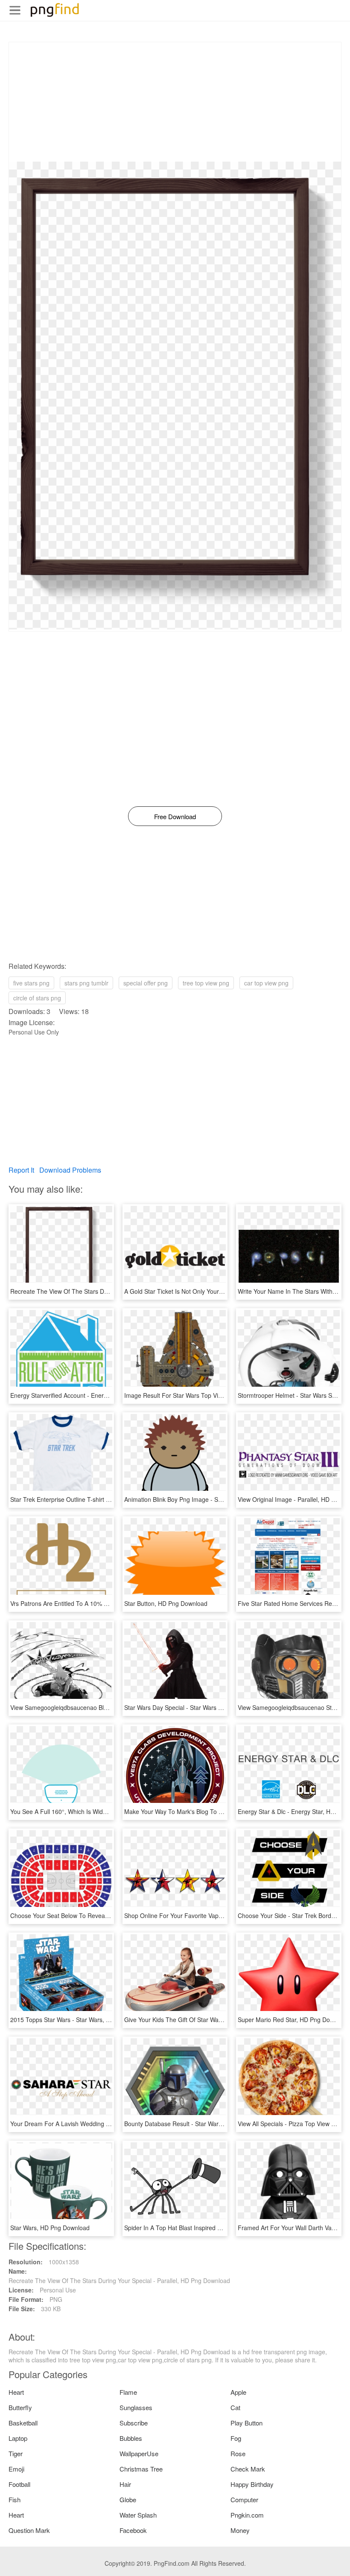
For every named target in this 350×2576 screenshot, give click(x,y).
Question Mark (29, 2530)
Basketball (23, 2423)
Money (240, 2530)
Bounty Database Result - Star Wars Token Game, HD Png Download (218, 2124)
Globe (128, 2499)
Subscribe (134, 2423)
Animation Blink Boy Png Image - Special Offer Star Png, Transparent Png (223, 1499)
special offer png (146, 983)
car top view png (266, 983)
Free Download (175, 816)
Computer (244, 2499)
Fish (15, 2499)
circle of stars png (37, 998)
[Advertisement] (175, 102)
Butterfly (20, 2407)
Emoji (16, 2469)
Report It (21, 1170)
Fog (236, 2438)
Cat (235, 2407)
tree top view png (206, 983)
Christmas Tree (141, 2469)
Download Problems (70, 1170)
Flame (128, 2392)
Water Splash (138, 2515)
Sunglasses (136, 2407)
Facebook (133, 2530)
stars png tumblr (86, 983)
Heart (16, 2392)
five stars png (31, 983)
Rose (238, 2453)
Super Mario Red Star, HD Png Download (293, 2020)
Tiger (16, 2453)
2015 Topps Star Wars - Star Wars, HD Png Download (83, 2020)
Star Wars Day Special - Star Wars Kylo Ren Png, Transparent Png (214, 1707)
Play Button (246, 2423)
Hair (125, 2484)
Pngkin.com (247, 2515)
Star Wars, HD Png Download (50, 2228)
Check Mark (248, 2469)
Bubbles (131, 2438)
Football (19, 2484)
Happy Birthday (252, 2484)
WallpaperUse (139, 2453)
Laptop (18, 2438)
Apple (238, 2392)
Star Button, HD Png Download (166, 1603)
